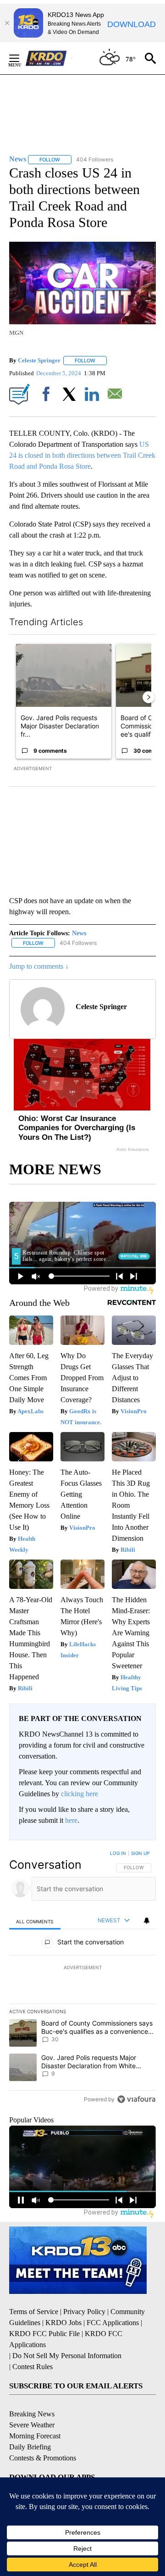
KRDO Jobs (63, 2323)
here (71, 1820)
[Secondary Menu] (21, 58)
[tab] (35, 1921)
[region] (82, 1978)
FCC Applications (113, 2323)
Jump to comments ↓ (39, 966)
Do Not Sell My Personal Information (67, 2356)
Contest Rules (33, 2367)
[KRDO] (49, 58)
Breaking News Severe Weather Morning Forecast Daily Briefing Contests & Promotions (43, 2436)
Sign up (140, 1853)
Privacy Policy (84, 2312)
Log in (118, 1853)
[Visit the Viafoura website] (136, 2099)
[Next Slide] (148, 697)
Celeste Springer (39, 360)
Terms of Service (34, 2312)
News (79, 933)
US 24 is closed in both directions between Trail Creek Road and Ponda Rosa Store (82, 455)
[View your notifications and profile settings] (147, 1921)
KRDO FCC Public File (44, 2334)
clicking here (80, 1794)
